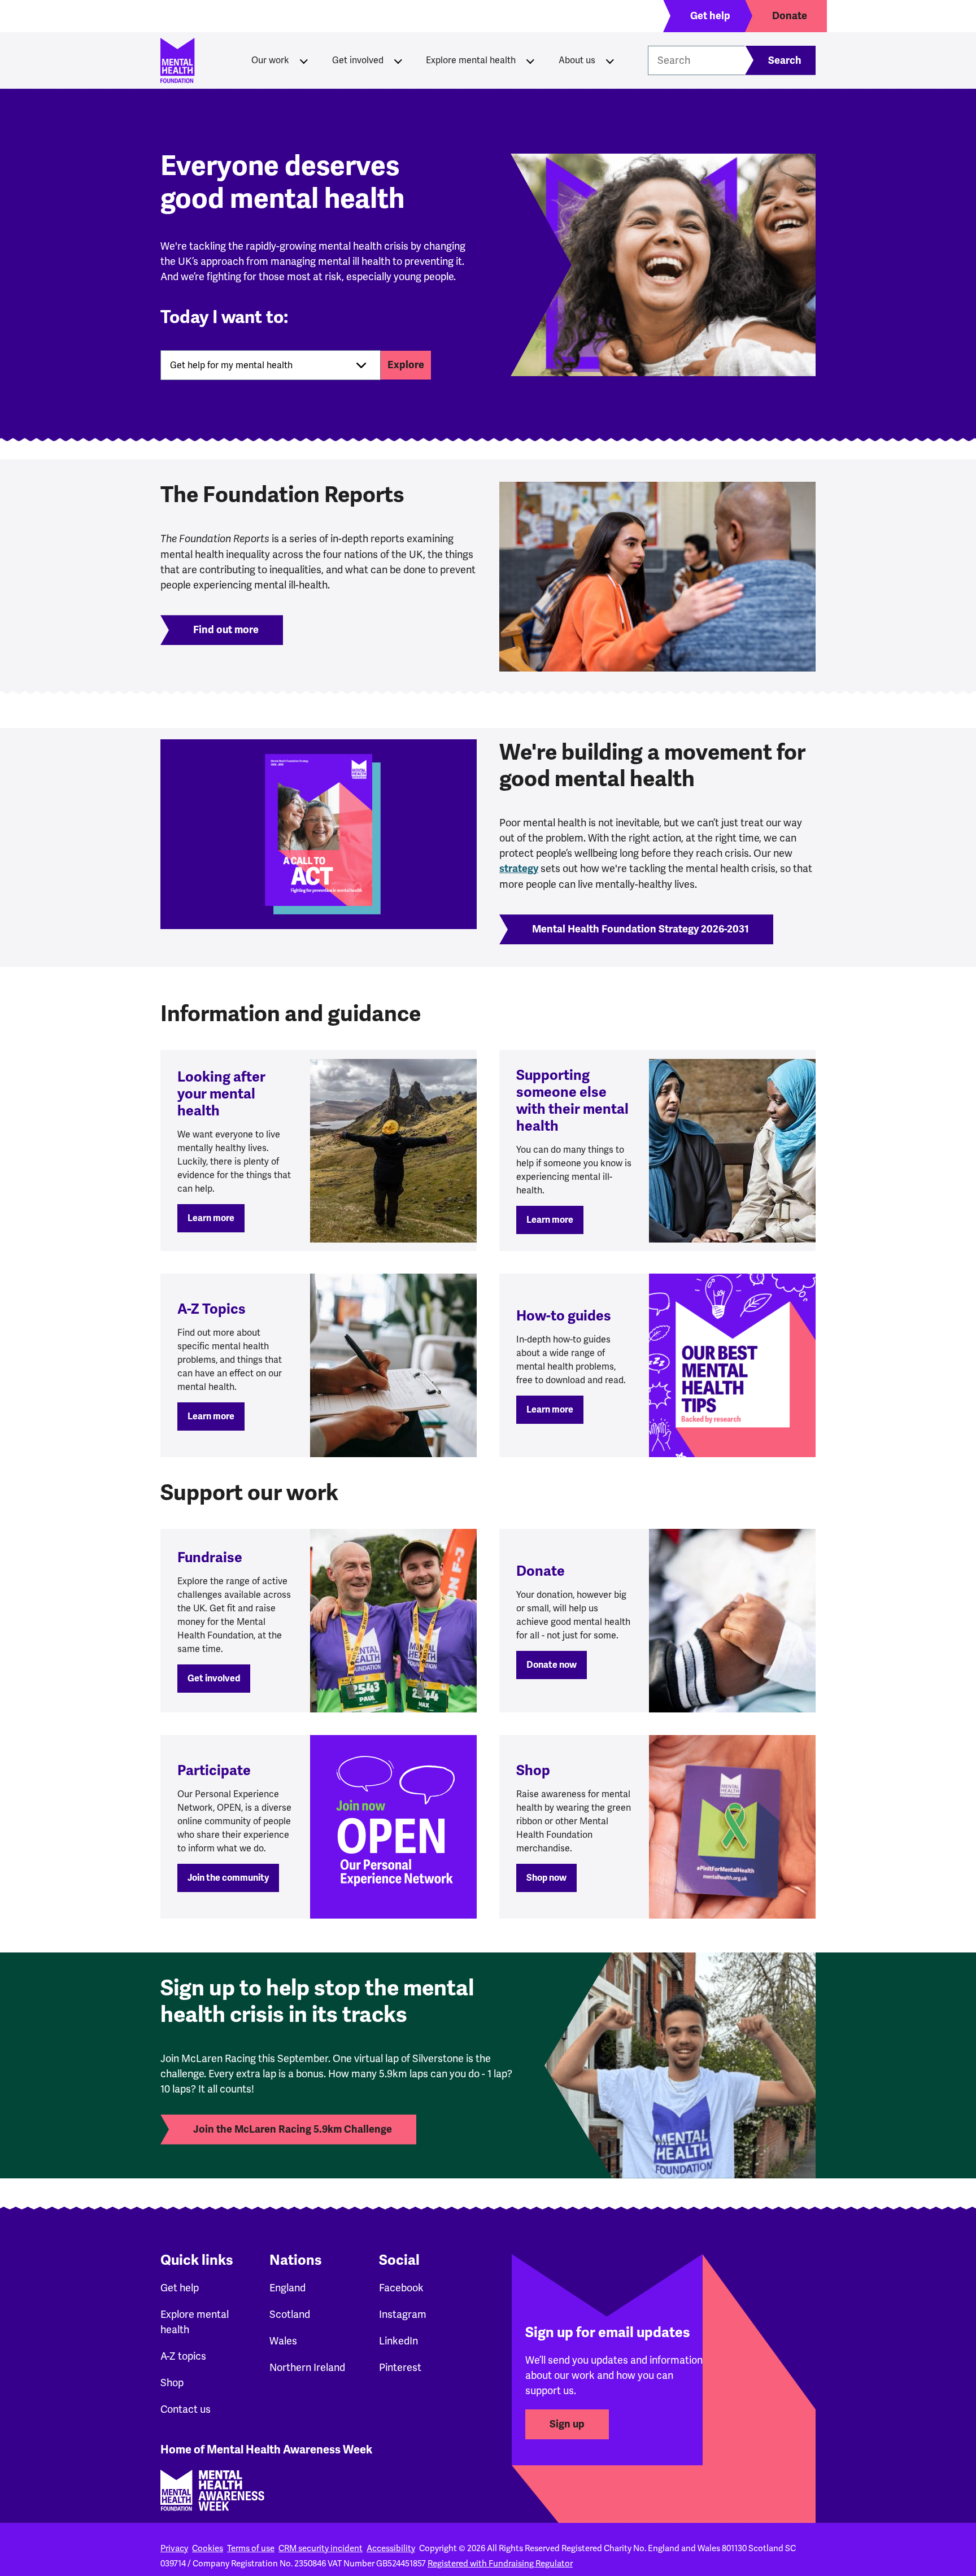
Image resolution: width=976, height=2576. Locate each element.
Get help (180, 2288)
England (287, 2288)
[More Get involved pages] (398, 60)
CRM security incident (321, 2548)
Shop (172, 2383)
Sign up (567, 2424)
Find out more (226, 630)
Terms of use (251, 2548)
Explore (406, 365)
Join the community (228, 1878)
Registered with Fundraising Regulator (500, 2564)
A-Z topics (183, 2356)
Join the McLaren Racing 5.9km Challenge (293, 2129)
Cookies (208, 2548)
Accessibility (391, 2548)
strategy (519, 869)
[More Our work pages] (304, 60)
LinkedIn (398, 2341)
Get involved (358, 60)
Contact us (186, 2409)
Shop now (546, 1878)
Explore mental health (471, 60)
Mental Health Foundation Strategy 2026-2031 (640, 929)
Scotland (290, 2314)
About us (577, 60)
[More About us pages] (610, 60)
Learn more (211, 1218)
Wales (283, 2341)
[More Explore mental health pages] (530, 60)
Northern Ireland (307, 2367)
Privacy (174, 2548)
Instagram (403, 2314)
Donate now (552, 1665)
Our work (270, 60)
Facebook (401, 2288)
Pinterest (400, 2367)
